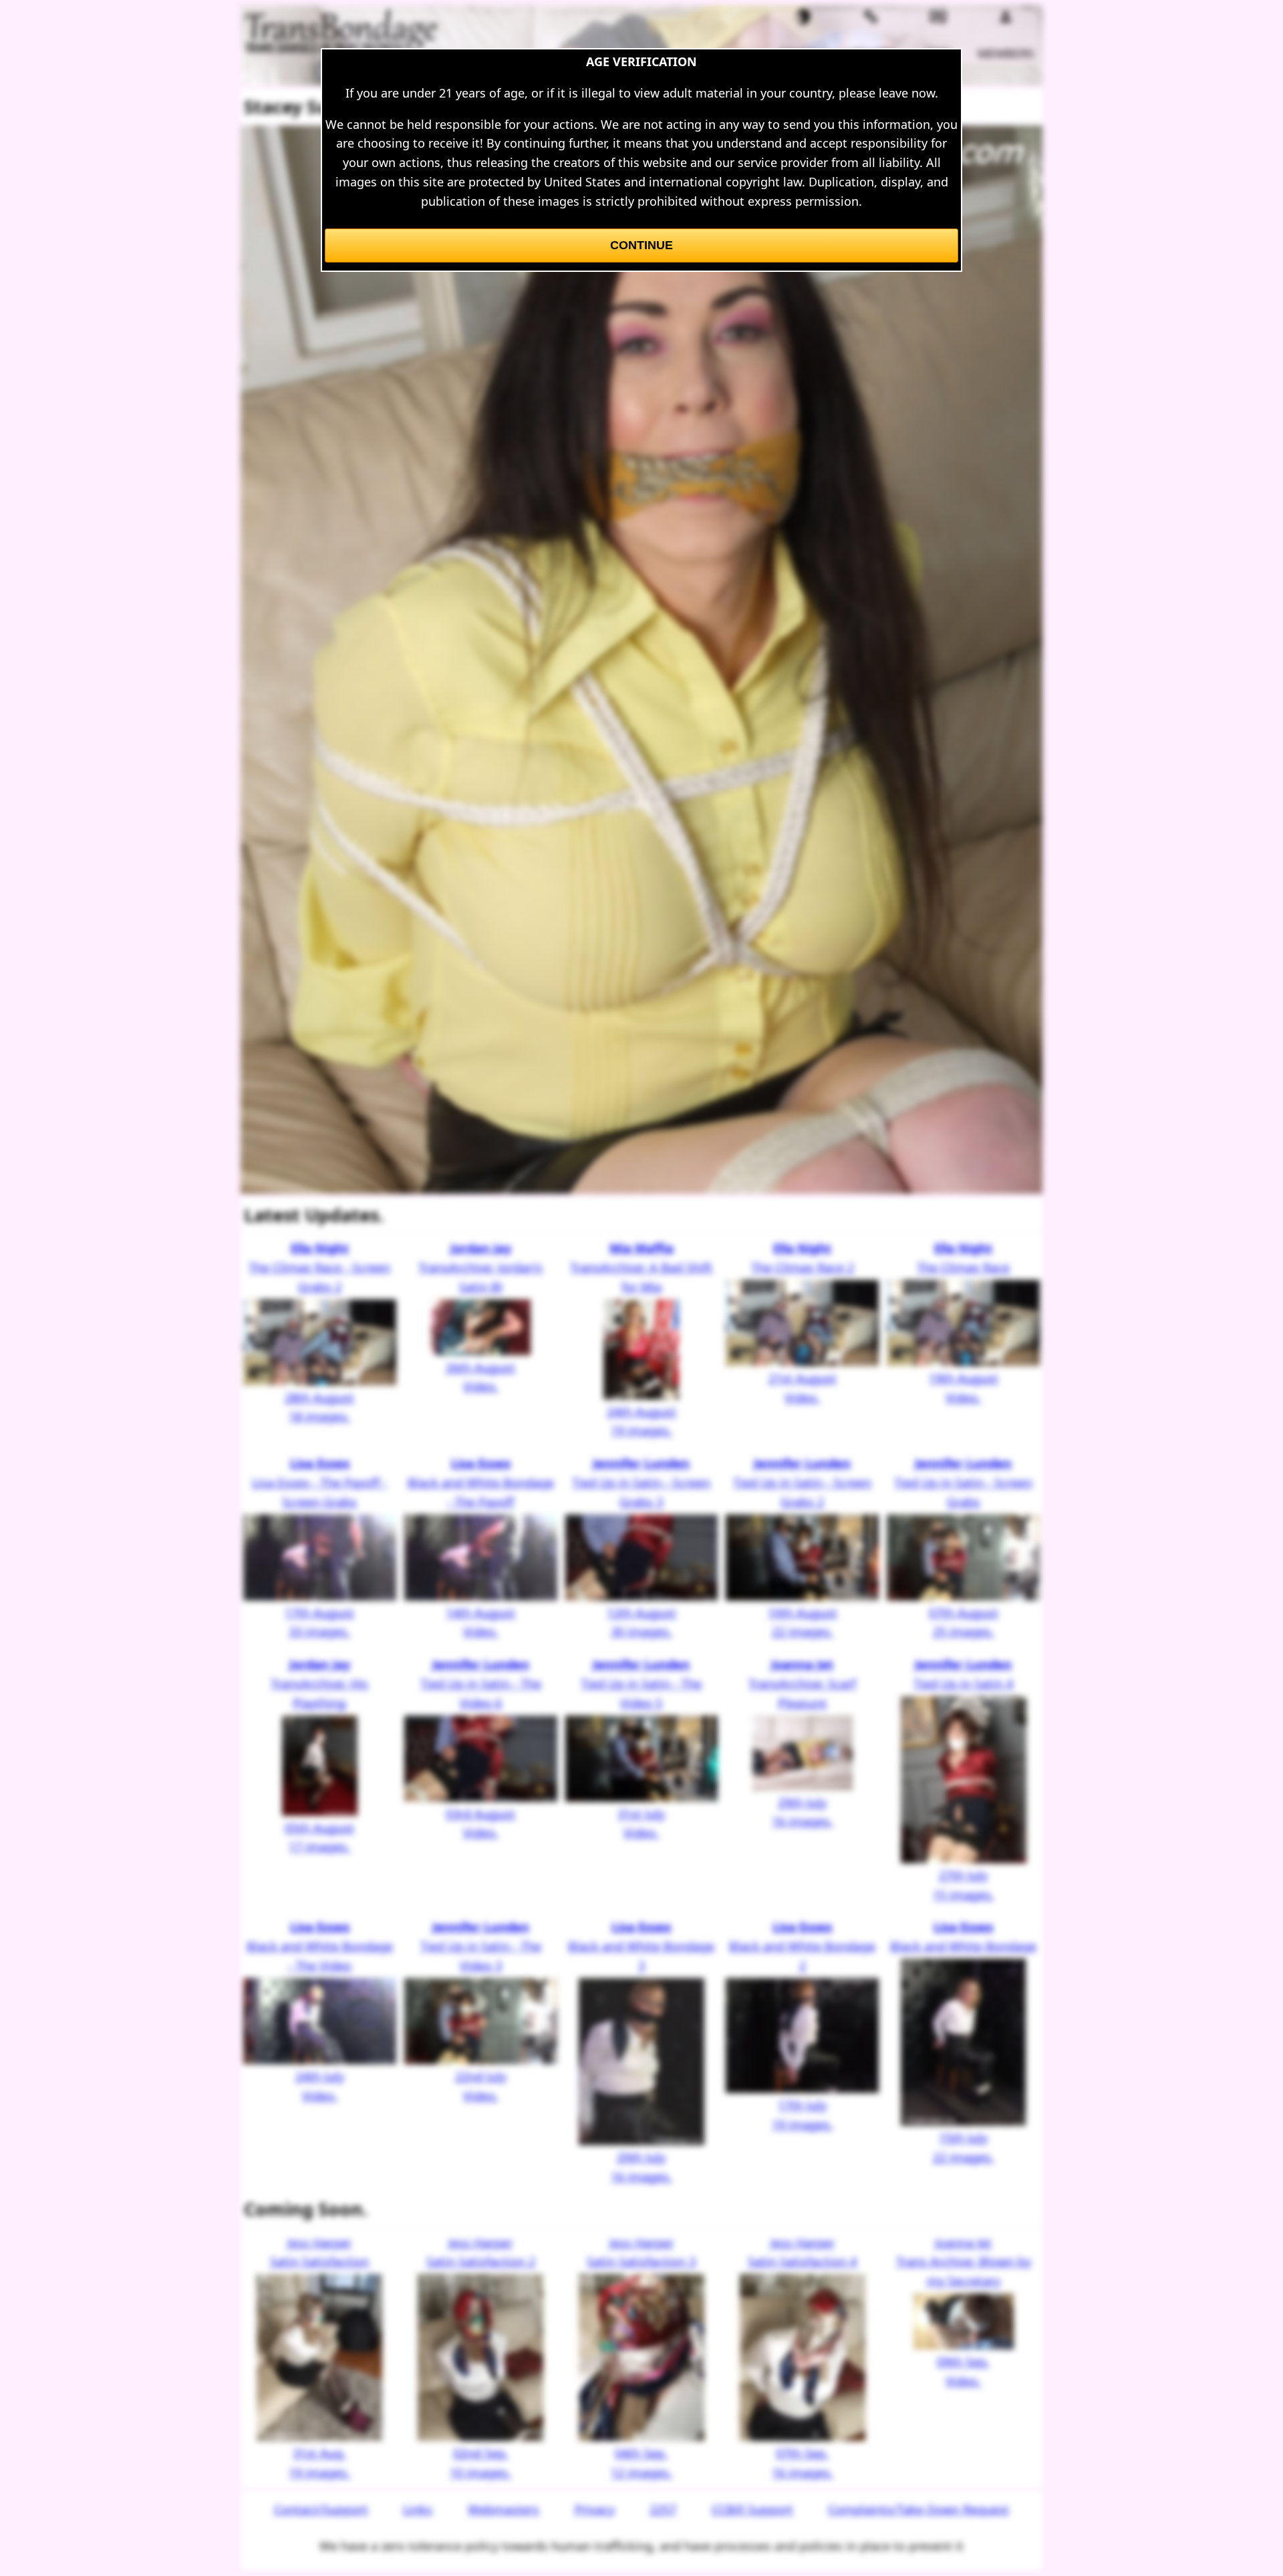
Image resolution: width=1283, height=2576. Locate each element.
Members (1006, 53)
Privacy (595, 2509)
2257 (663, 2509)
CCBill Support (752, 2509)
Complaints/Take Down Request (918, 2509)
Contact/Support (321, 2509)
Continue (641, 245)
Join (939, 53)
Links (418, 2509)
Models (803, 53)
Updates (871, 53)
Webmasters (504, 2509)
